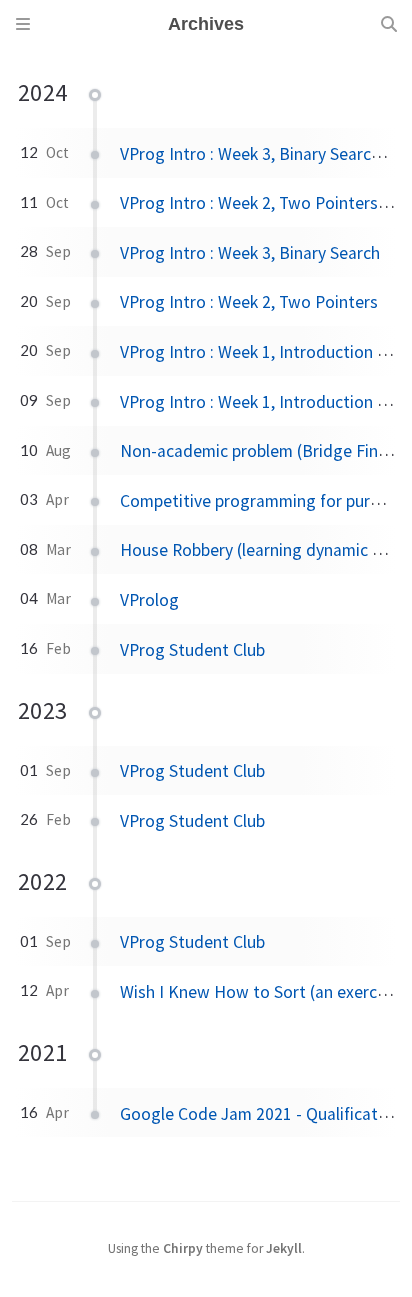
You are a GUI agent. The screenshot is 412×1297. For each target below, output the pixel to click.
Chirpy (183, 1248)
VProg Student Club (192, 650)
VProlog (149, 600)
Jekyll (284, 1248)
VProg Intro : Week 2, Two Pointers (249, 302)
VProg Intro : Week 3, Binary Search (250, 253)
